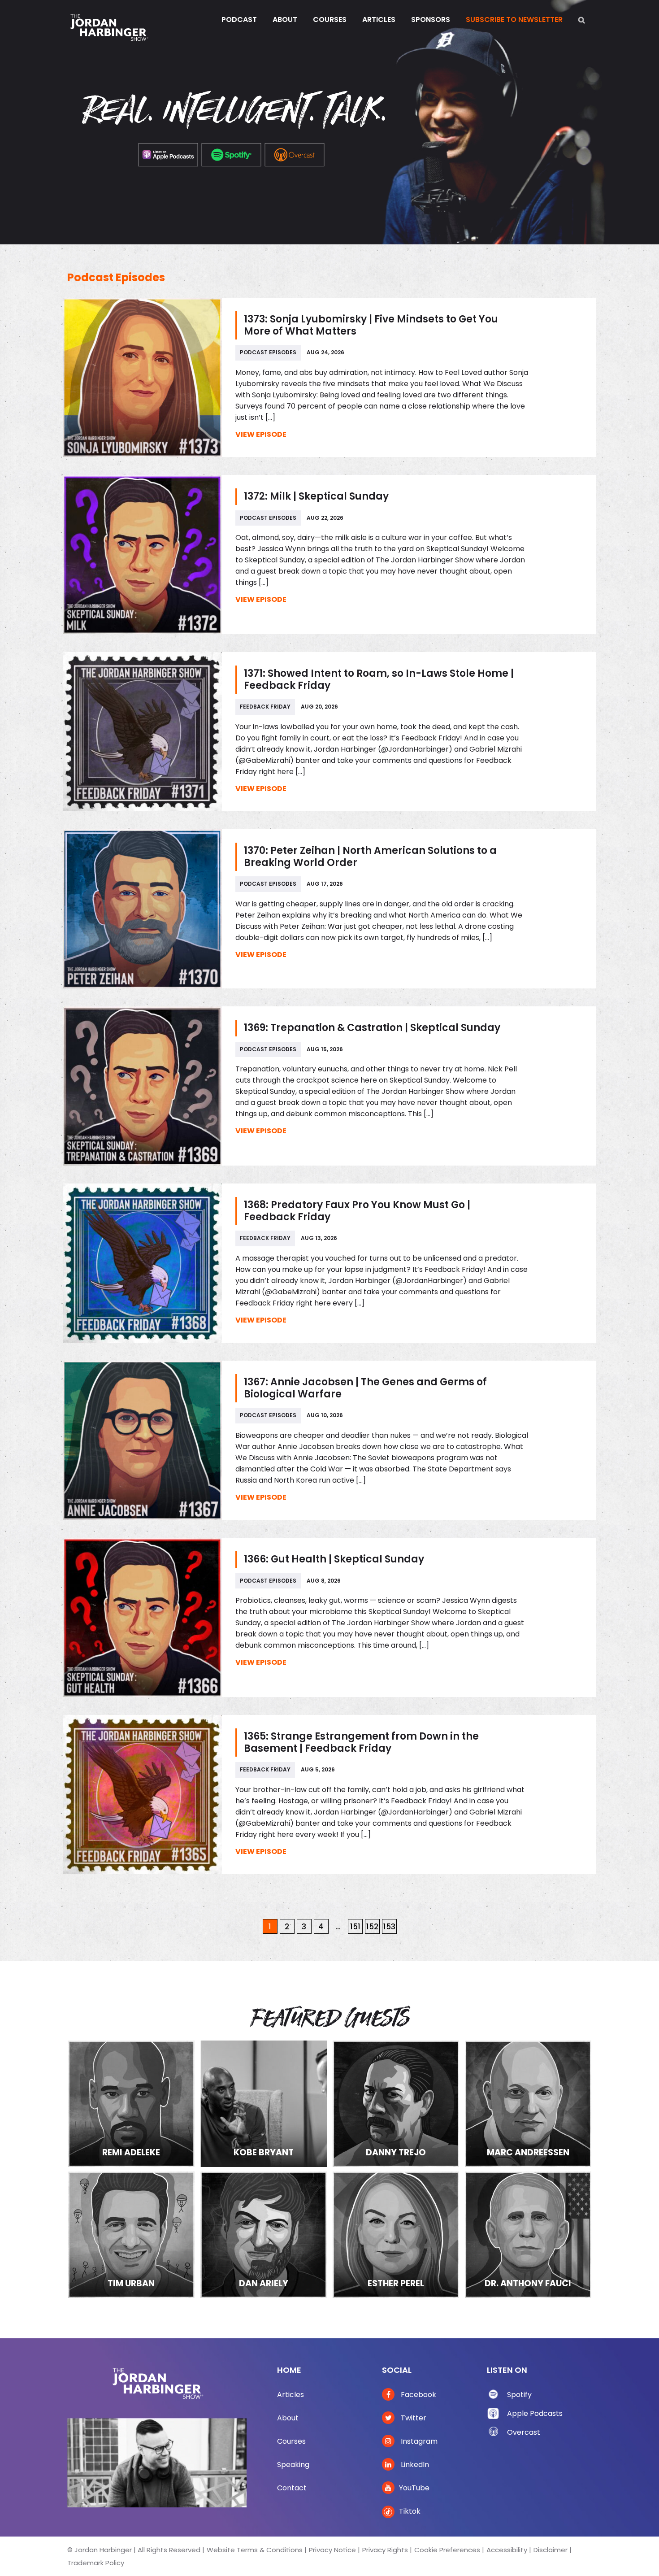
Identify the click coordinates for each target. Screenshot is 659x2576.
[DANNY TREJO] (396, 2103)
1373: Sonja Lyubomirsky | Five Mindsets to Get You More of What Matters (371, 325)
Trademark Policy (96, 2563)
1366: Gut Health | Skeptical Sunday (334, 1559)
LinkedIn (414, 2465)
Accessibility (507, 2550)
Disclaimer (551, 2550)
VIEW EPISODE (261, 434)
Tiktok (410, 2511)
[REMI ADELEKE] (131, 2103)
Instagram (418, 2441)
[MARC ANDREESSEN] (528, 2103)
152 (372, 1927)
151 (355, 1927)
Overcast (524, 2432)
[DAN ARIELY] (264, 2234)
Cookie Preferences (447, 2550)
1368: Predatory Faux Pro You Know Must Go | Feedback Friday (357, 1211)
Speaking (293, 2465)
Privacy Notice (332, 2550)
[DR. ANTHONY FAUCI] (528, 2234)
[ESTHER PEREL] (396, 2234)
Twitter (413, 2418)
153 (389, 1927)
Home (289, 2370)
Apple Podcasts (535, 2413)
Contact (292, 2488)
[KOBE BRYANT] (264, 2103)
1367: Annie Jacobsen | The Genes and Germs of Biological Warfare (365, 1388)
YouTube (414, 2488)
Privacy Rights (385, 2550)
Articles (290, 2395)
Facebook (418, 2395)
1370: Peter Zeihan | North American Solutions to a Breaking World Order (370, 857)
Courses (291, 2441)
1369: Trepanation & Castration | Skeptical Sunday (372, 1028)
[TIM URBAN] (131, 2234)
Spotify (519, 2395)
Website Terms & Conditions (255, 2550)
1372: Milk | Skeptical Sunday (316, 496)
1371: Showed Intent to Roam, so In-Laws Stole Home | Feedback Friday (379, 679)
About (288, 2418)
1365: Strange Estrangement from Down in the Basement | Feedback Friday (361, 1742)
